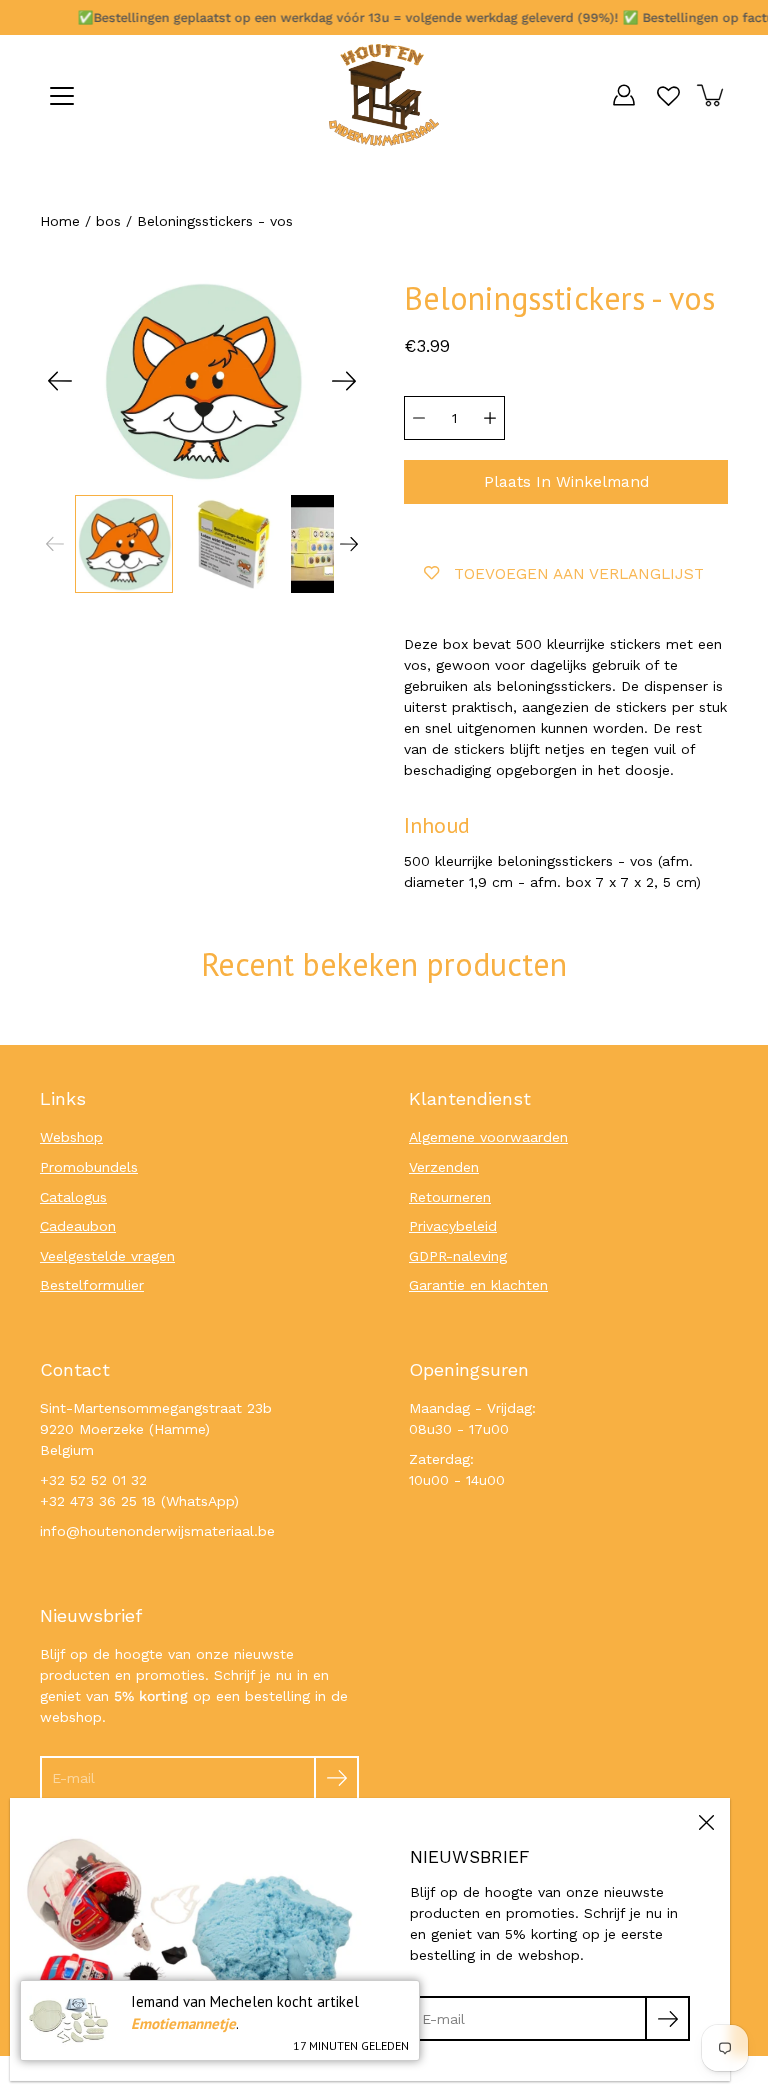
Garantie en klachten (478, 1285)
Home (60, 221)
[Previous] (60, 381)
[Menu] (62, 96)
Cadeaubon (78, 1226)
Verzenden (444, 1167)
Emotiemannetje (183, 2023)
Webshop (71, 1137)
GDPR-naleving (458, 1256)
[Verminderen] (419, 418)
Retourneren (450, 1197)
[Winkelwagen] (712, 95)
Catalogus (73, 1197)
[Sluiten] (706, 1822)
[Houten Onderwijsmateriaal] (384, 95)
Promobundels (89, 1167)
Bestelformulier (92, 1285)
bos (108, 221)
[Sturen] (336, 1778)
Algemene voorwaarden (488, 1137)
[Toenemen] (490, 418)
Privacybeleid (453, 1226)
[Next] (344, 381)
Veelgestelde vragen (107, 1256)
